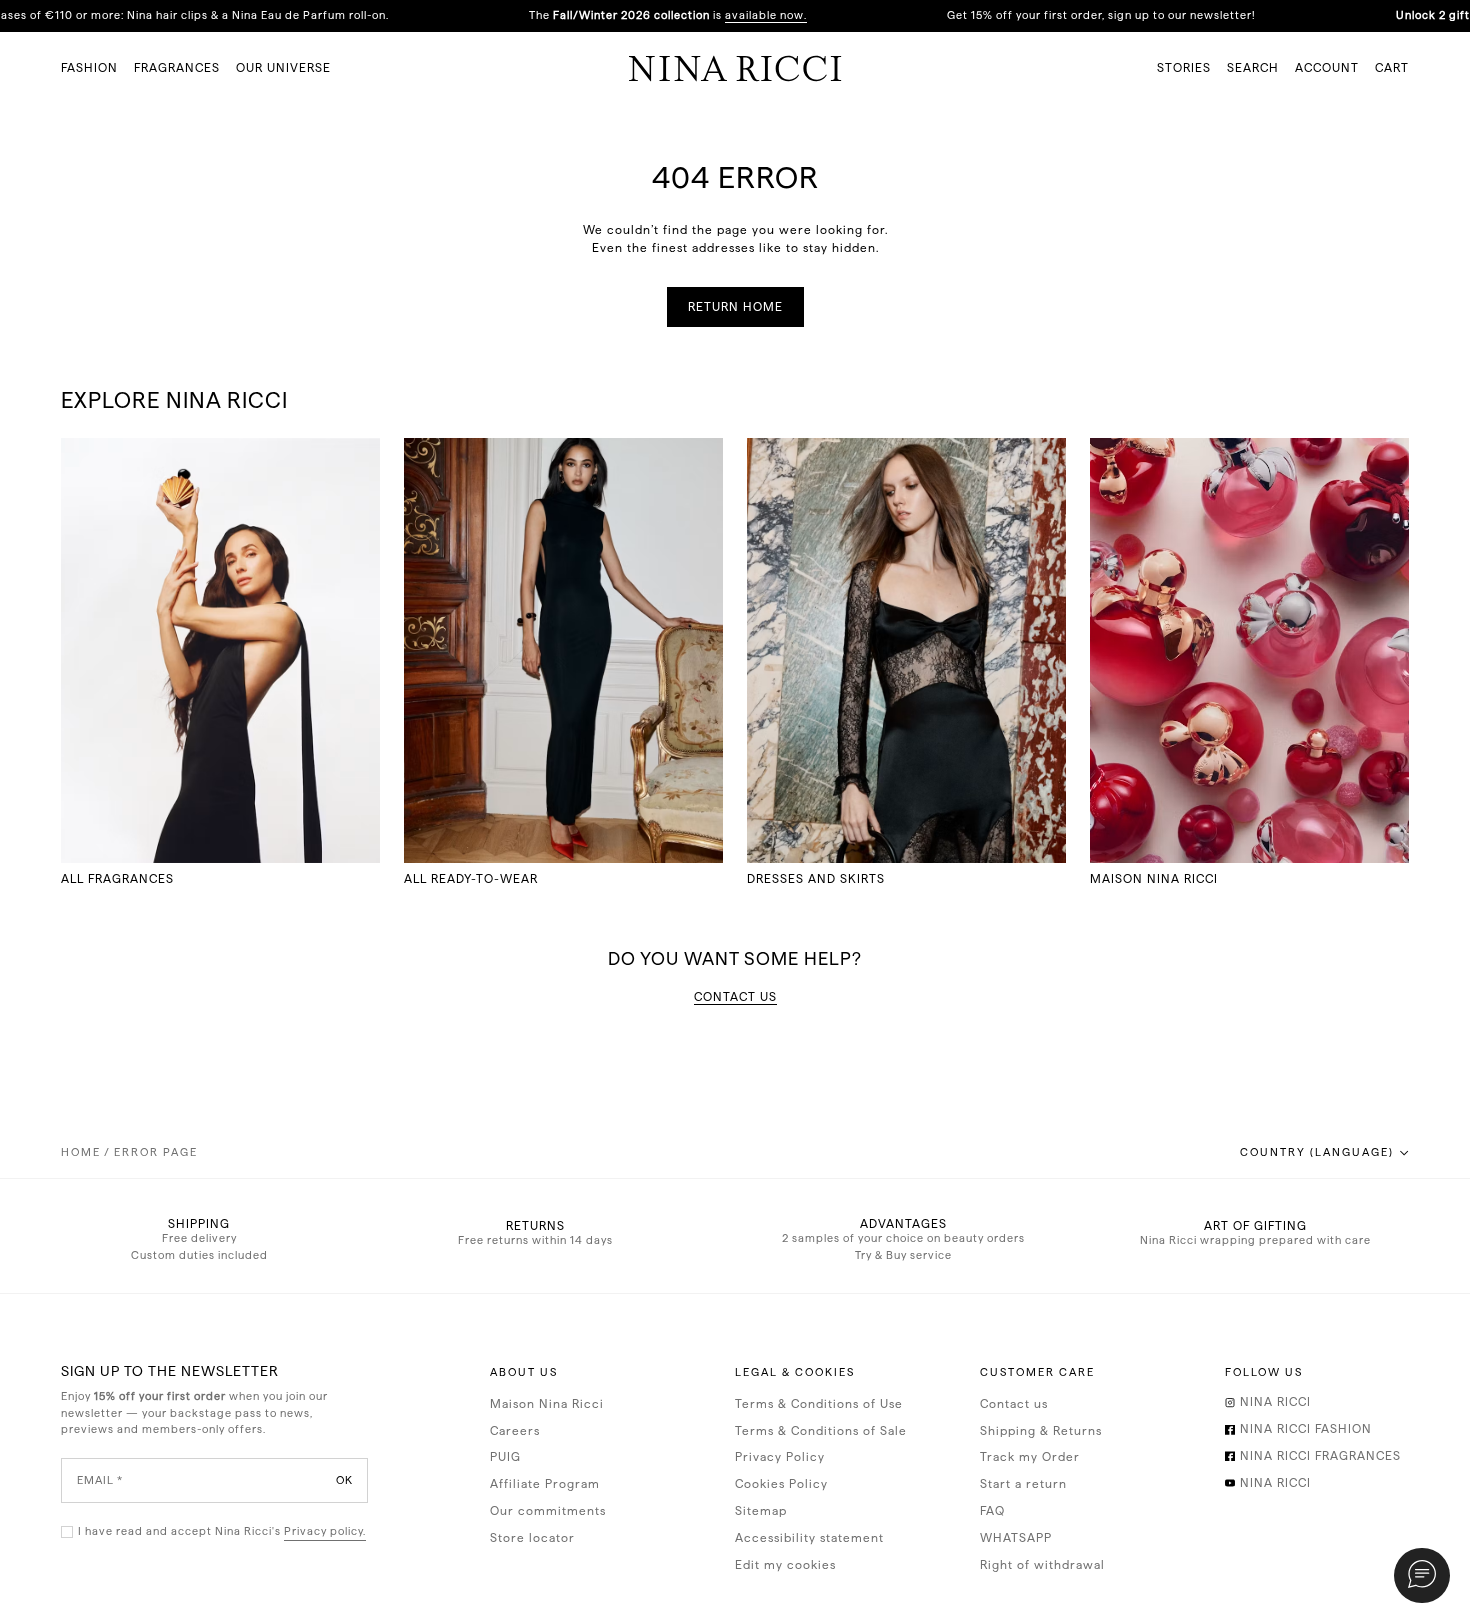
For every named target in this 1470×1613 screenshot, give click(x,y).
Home (81, 1152)
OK (344, 1479)
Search (1253, 68)
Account (1327, 68)
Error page (156, 1152)
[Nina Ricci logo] (735, 68)
